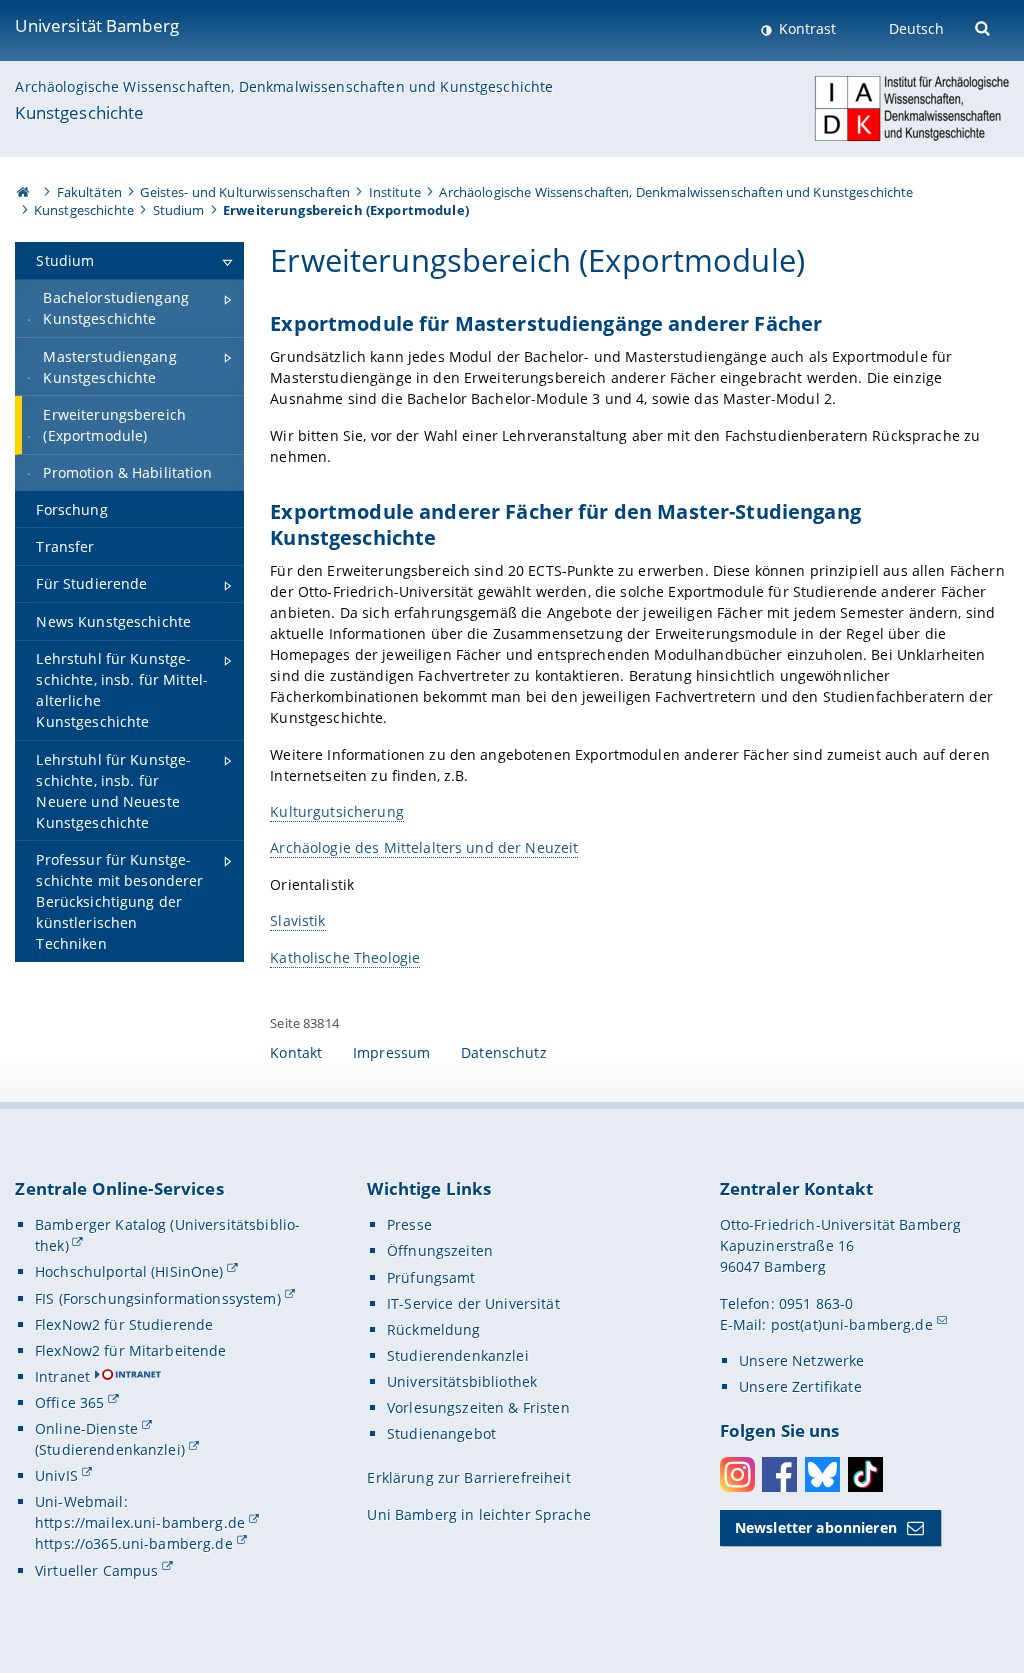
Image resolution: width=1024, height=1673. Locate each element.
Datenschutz (504, 1052)
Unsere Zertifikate (800, 1386)
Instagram (737, 1474)
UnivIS (56, 1475)
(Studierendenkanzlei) (110, 1449)
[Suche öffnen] (984, 26)
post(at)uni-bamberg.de (852, 1324)
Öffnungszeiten (440, 1250)
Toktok (865, 1474)
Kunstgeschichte (79, 112)
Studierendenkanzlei (458, 1355)
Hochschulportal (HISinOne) (129, 1271)
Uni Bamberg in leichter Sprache (478, 1514)
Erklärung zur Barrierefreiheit (468, 1477)
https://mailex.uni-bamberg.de (140, 1522)
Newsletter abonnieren (816, 1527)
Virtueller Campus (96, 1570)
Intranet (62, 1376)
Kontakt (296, 1052)
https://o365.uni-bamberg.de (134, 1543)
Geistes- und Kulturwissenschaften (245, 192)
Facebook (779, 1474)
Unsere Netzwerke (801, 1360)
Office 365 (69, 1402)
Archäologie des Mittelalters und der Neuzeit (424, 847)
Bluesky (822, 1474)
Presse (409, 1224)
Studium (179, 210)
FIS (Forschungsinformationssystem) (158, 1298)
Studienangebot (441, 1433)
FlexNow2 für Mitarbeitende (131, 1350)
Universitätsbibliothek (462, 1381)
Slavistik (297, 920)
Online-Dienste (86, 1428)
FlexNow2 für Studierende (124, 1324)
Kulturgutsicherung (337, 811)
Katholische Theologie (345, 957)
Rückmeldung (434, 1329)
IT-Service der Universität (473, 1303)
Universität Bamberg (97, 25)
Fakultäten (89, 192)
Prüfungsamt (431, 1277)
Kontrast (805, 28)
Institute (395, 192)
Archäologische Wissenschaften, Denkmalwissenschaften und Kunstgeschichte (284, 86)
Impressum (391, 1052)
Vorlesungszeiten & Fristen (478, 1407)
